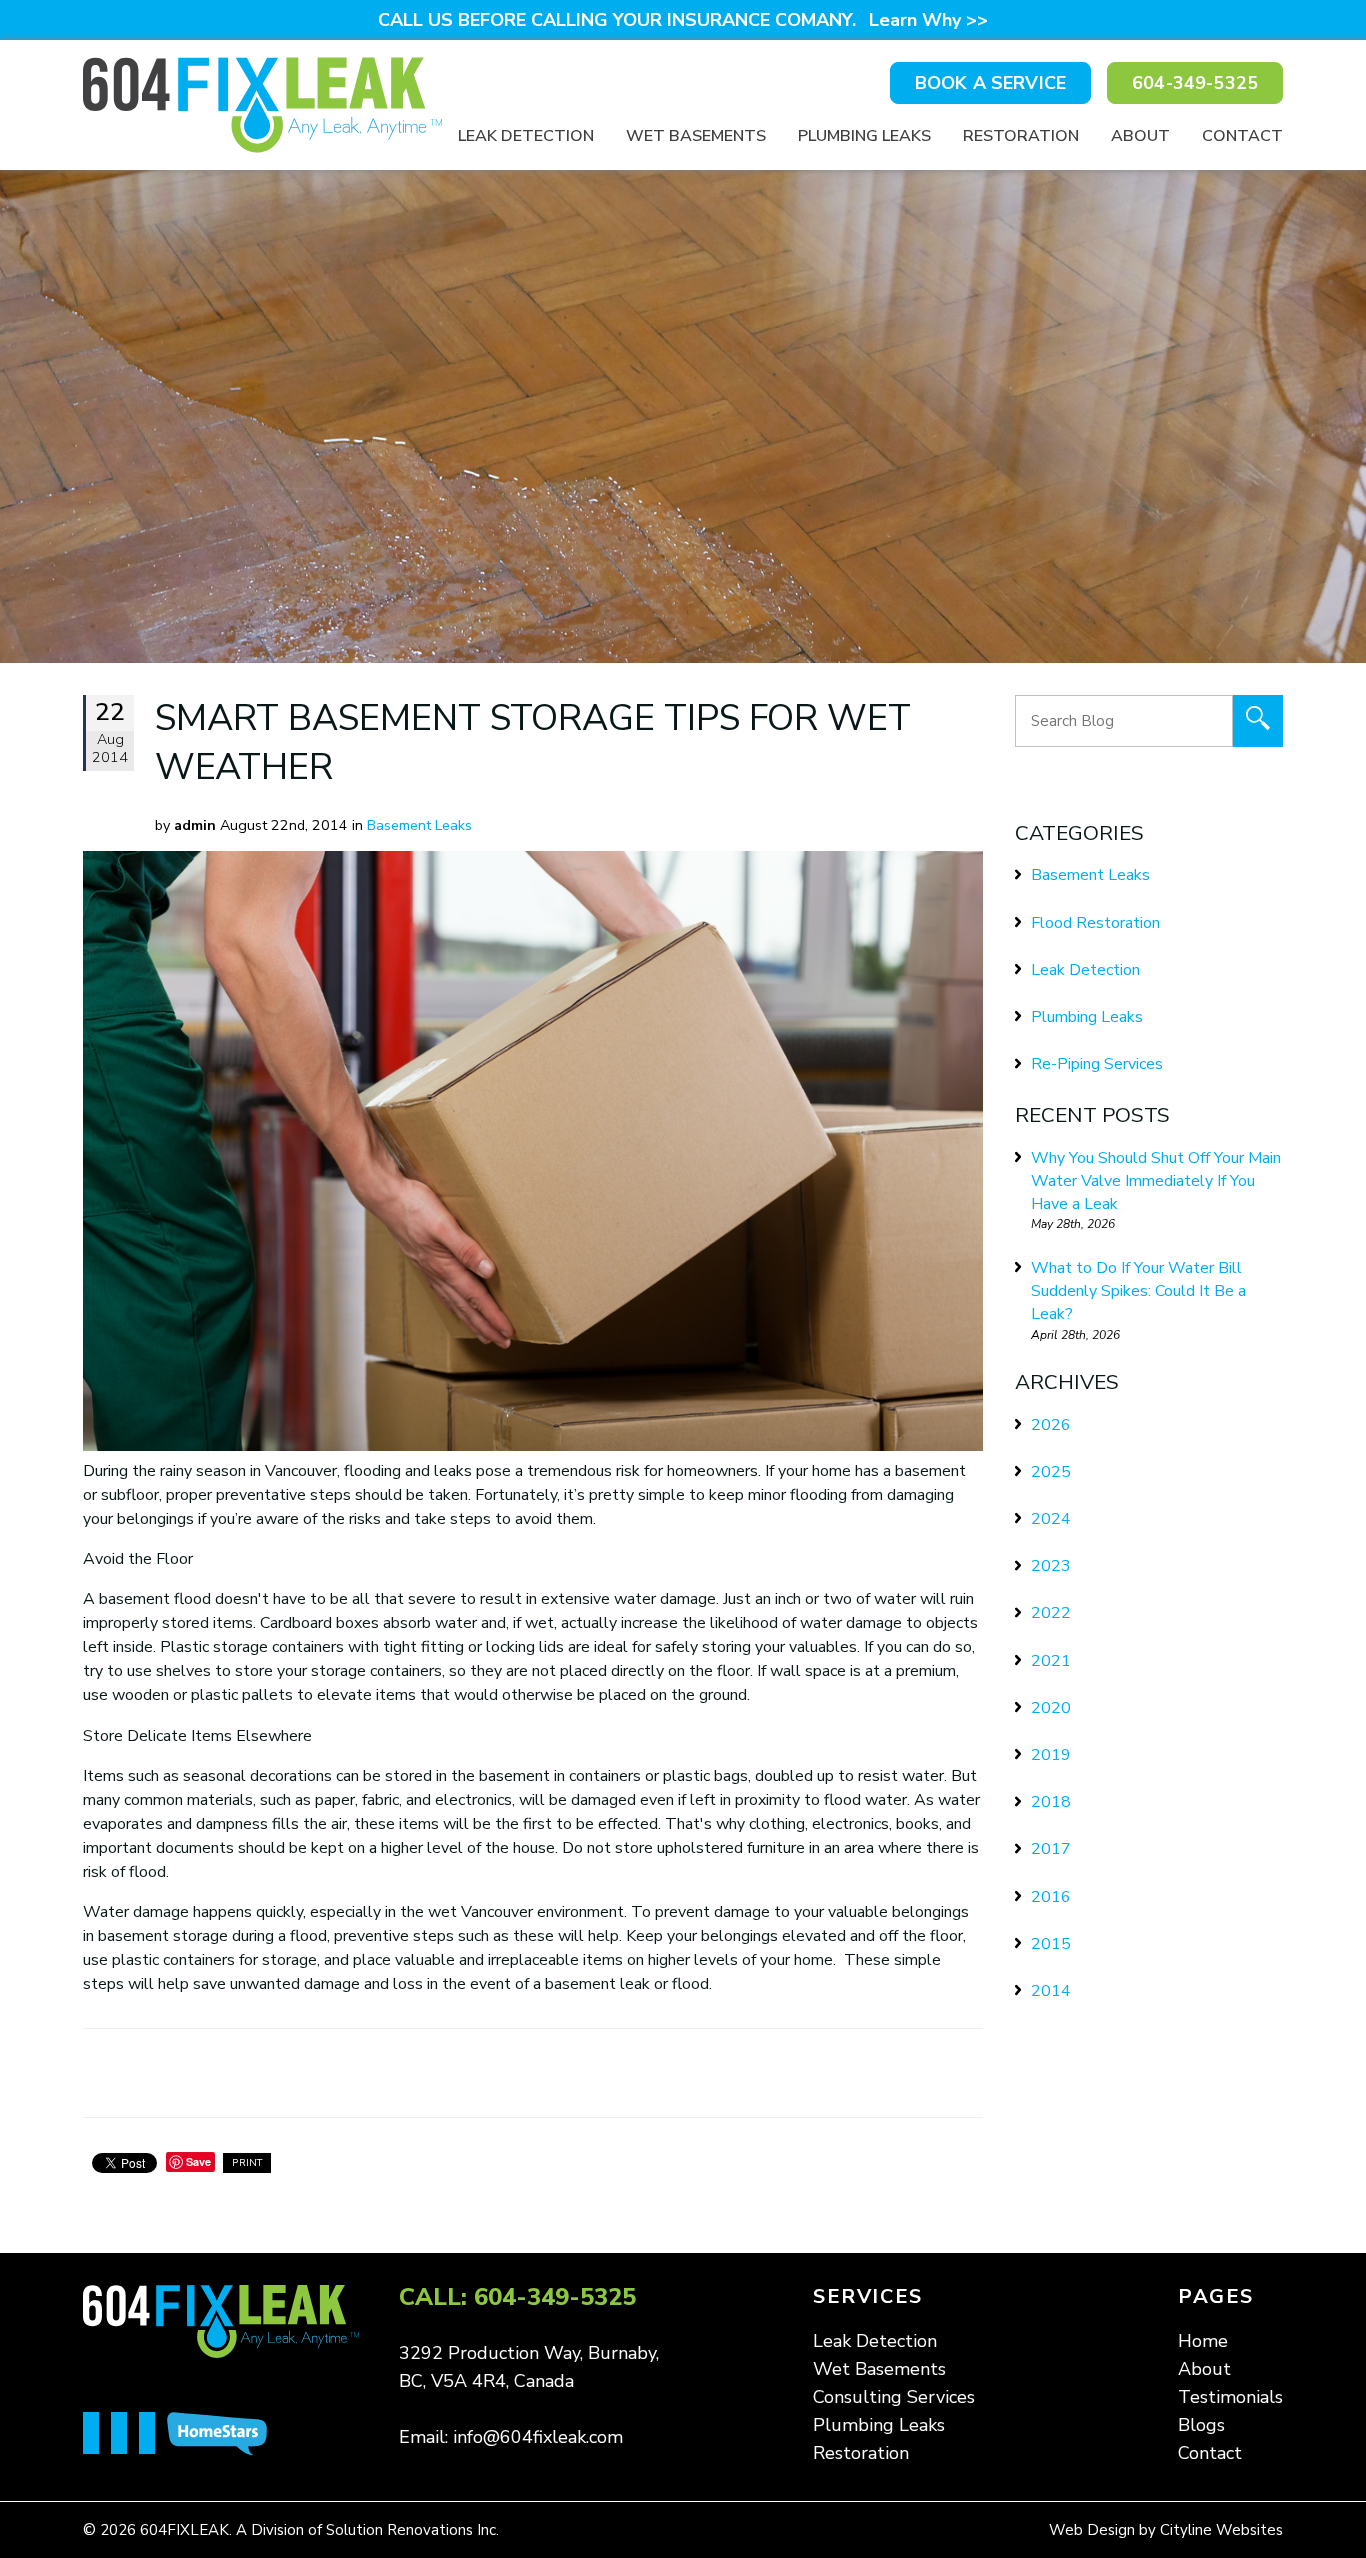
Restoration (1021, 136)
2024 (1051, 1519)
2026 (1051, 1425)
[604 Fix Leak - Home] (262, 105)
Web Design (1092, 2530)
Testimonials (1230, 2397)
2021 (1051, 1661)
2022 (1051, 1613)
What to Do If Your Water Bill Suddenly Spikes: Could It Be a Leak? (1138, 1291)
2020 (1051, 1708)
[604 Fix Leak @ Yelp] (125, 2435)
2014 (1051, 1991)
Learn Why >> (928, 20)
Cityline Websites (1221, 2530)
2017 (1051, 1849)
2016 (1051, 1897)
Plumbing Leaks (864, 136)
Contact (1242, 136)
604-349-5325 (1195, 83)
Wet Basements (696, 136)
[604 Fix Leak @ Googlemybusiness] (153, 2435)
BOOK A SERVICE (990, 83)
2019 (1051, 1755)
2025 (1051, 1472)
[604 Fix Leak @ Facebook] (97, 2435)
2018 (1051, 1802)
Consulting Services (894, 2397)
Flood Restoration (1095, 923)
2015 (1051, 1944)
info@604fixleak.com (538, 2437)
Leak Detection (526, 136)
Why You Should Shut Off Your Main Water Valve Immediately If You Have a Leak (1156, 1181)
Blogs (1201, 2425)
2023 (1051, 1566)
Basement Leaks (419, 825)
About (1140, 136)
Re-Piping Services (1097, 1064)
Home (1203, 2341)
